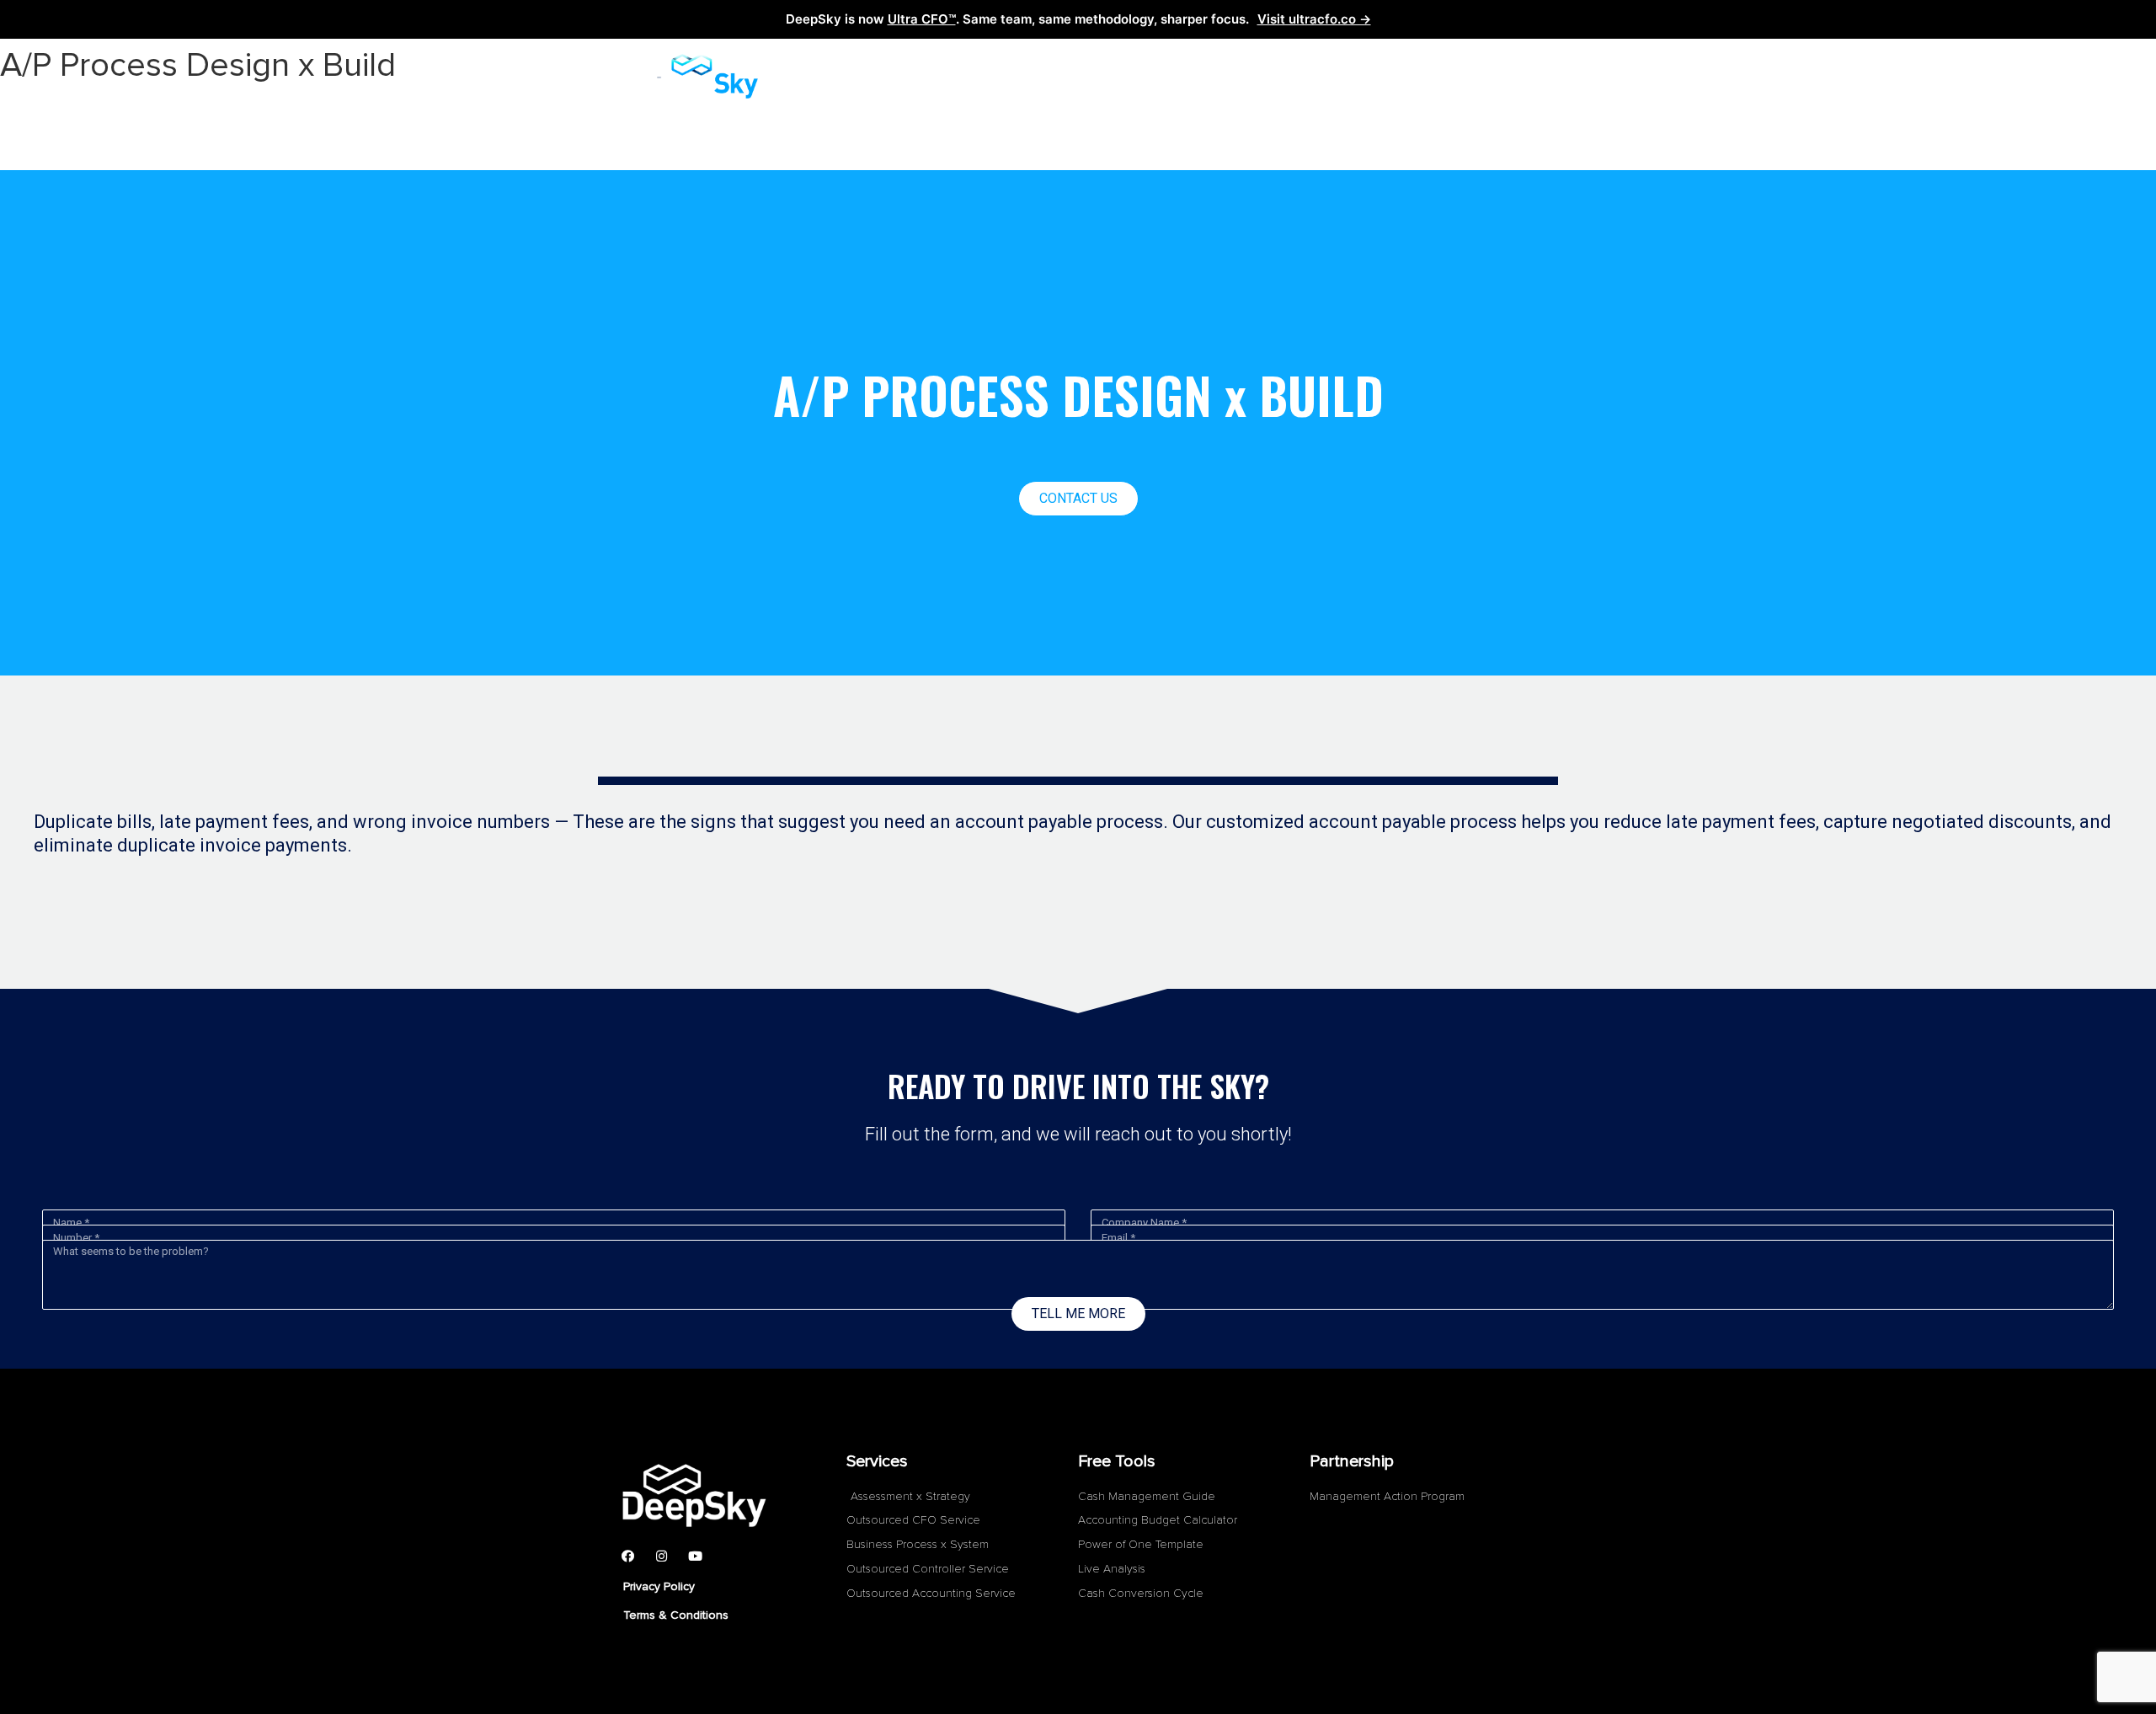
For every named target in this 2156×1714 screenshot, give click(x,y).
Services (947, 77)
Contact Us (1288, 77)
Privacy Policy (659, 1586)
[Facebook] (627, 1556)
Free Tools (1165, 77)
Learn (1063, 77)
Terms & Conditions (676, 1615)
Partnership (1415, 77)
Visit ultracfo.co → (1314, 19)
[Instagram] (661, 1556)
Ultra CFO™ (922, 19)
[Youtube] (695, 1556)
